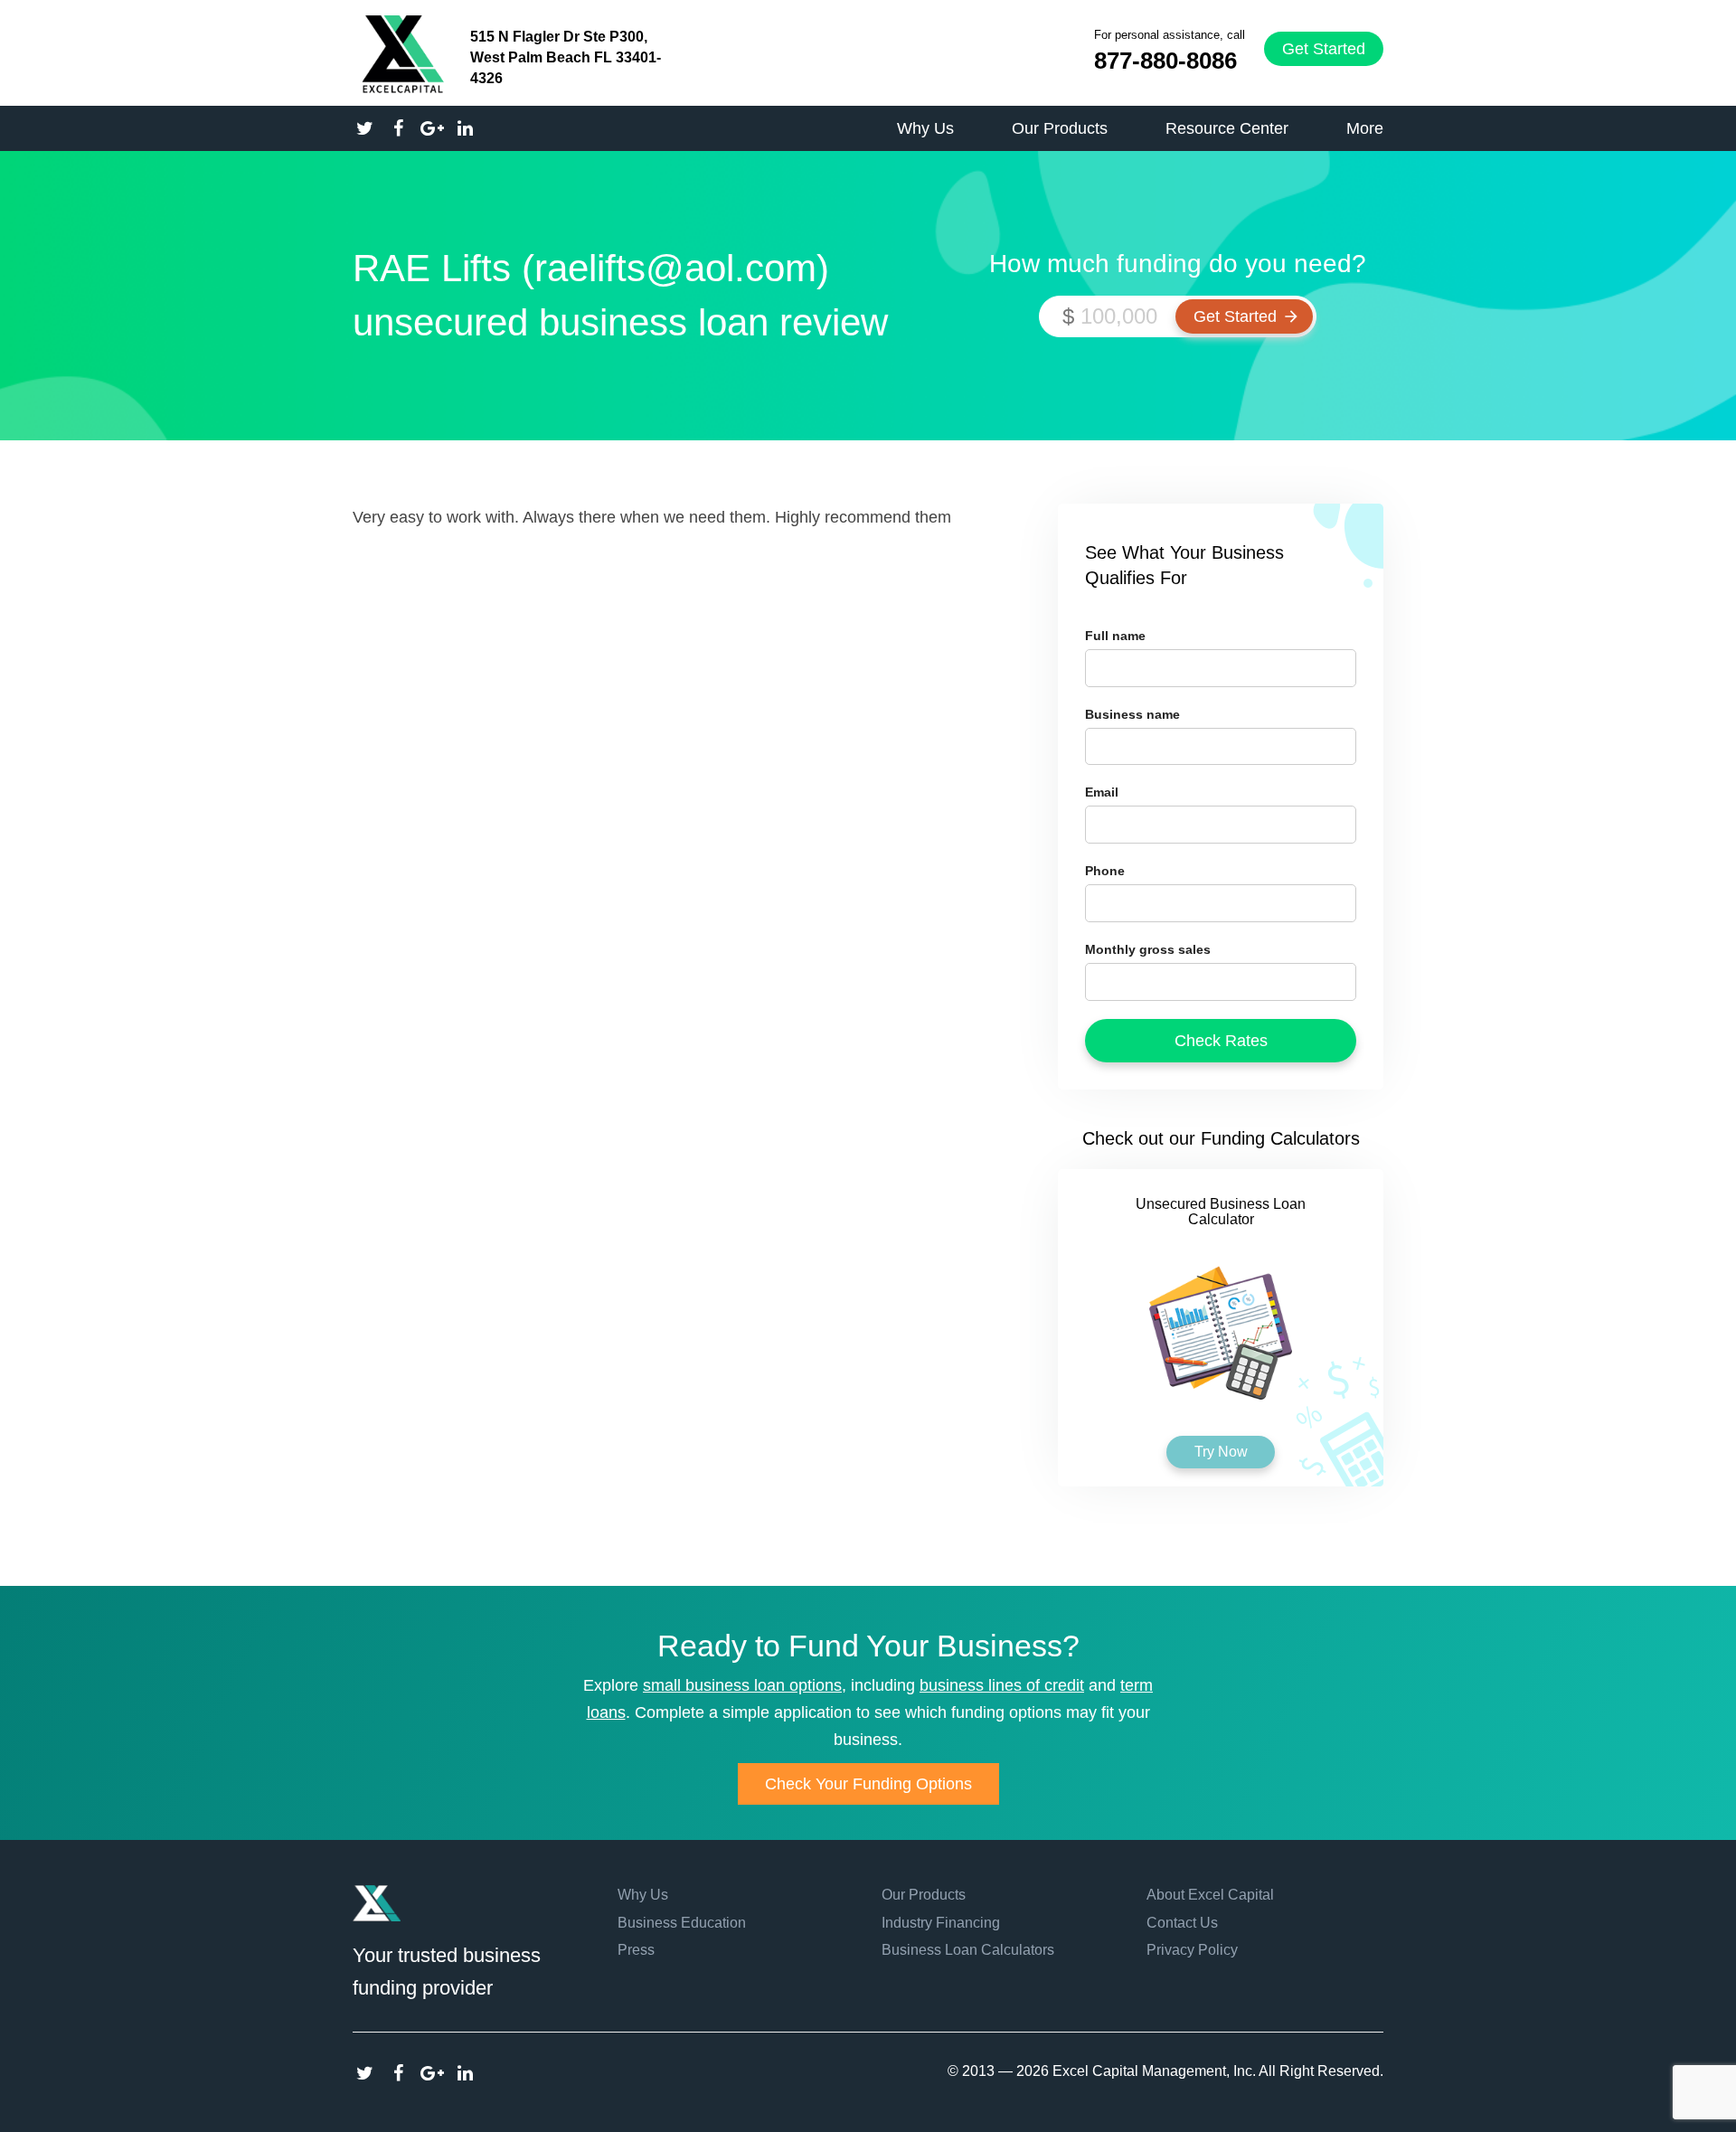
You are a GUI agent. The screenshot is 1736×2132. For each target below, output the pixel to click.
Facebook (398, 2073)
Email (1102, 792)
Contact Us (1182, 1923)
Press (636, 1950)
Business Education (682, 1923)
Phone (1105, 871)
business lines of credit (1002, 1685)
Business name (1132, 714)
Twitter (365, 2073)
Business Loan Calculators (968, 1950)
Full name (1115, 636)
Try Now (1221, 1452)
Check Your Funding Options (868, 1784)
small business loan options (742, 1685)
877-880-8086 (1165, 61)
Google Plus (432, 2073)
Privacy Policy (1192, 1950)
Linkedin (465, 2073)
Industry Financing (941, 1923)
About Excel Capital (1210, 1895)
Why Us (643, 1895)
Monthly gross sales (1148, 949)
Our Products (924, 1895)
